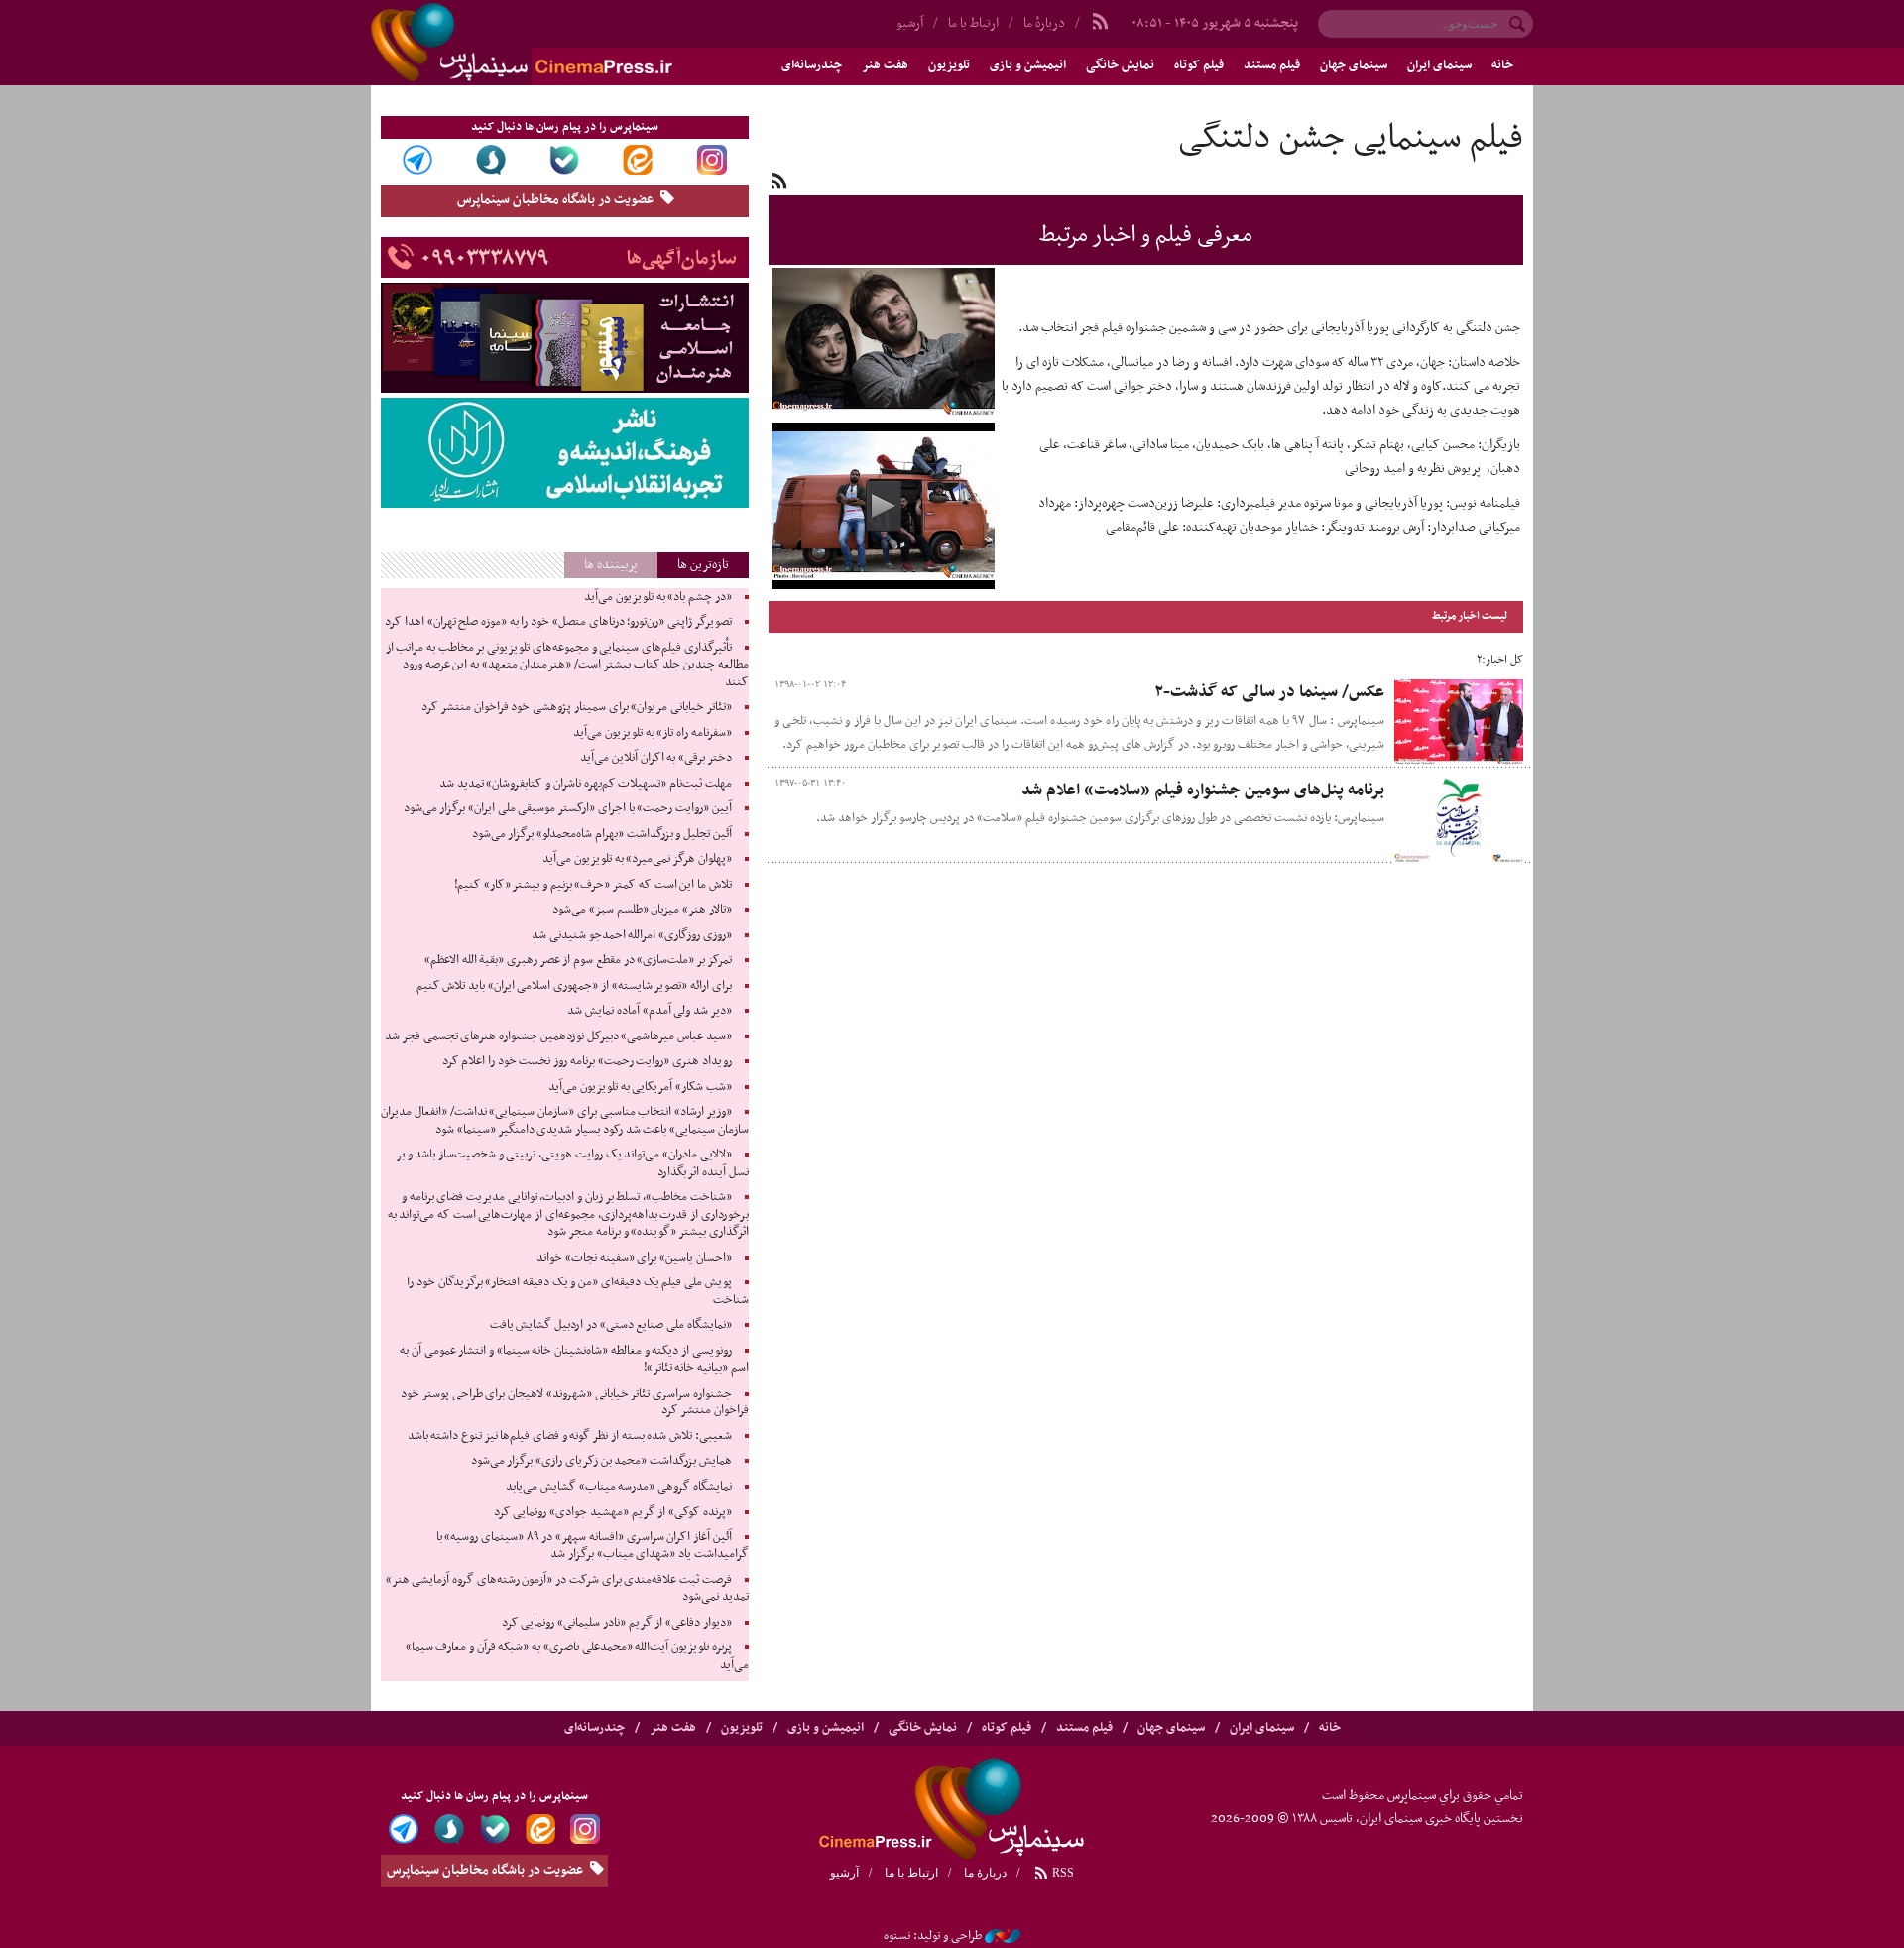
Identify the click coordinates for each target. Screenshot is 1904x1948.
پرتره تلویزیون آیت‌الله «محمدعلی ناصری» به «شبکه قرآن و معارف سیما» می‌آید (577, 1656)
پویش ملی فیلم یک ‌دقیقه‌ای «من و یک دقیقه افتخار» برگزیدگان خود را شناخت (577, 1291)
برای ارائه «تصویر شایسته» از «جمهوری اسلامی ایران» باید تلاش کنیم (574, 986)
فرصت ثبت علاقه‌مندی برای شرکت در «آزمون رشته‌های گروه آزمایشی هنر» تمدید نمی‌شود (567, 1589)
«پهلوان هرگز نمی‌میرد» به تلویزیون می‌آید (637, 859)
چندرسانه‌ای (812, 65)
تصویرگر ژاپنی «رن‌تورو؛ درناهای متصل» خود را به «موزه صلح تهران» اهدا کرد (558, 622)
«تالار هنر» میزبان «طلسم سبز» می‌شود (642, 910)
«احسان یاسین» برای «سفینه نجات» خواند (634, 1258)
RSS (1062, 1873)
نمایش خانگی (1120, 65)
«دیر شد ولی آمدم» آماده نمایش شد (649, 1011)
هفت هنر (885, 65)
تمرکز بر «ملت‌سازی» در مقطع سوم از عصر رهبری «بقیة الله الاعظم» (578, 960)
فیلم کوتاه (1199, 65)
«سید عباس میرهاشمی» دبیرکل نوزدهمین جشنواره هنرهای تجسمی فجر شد (558, 1036)
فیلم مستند (1272, 65)
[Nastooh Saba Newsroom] (1003, 1936)
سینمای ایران (1439, 65)
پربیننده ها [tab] (611, 565)
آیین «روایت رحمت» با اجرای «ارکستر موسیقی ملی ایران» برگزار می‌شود (568, 808)
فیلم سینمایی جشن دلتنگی (1351, 139)
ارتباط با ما (973, 23)
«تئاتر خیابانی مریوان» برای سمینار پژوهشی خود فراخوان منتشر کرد (576, 707)
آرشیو (910, 23)
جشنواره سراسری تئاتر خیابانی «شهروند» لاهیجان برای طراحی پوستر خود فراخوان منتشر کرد (574, 1402)
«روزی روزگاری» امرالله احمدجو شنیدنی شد (632, 935)
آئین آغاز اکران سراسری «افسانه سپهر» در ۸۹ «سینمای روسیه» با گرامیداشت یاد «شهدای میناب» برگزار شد (593, 1546)
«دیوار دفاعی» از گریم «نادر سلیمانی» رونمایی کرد (617, 1623)
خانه (1502, 65)
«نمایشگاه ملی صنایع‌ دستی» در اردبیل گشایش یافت (611, 1325)
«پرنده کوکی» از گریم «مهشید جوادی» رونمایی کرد (613, 1512)
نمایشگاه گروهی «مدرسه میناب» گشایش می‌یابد (619, 1487)
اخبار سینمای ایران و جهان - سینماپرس (569, 43)
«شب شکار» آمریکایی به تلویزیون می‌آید (640, 1087)
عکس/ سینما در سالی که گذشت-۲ (1269, 692)
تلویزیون (949, 65)
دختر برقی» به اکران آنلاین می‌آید (656, 758)
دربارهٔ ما (1044, 23)
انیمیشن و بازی (1028, 65)
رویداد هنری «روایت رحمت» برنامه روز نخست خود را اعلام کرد (587, 1061)
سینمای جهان (1354, 65)
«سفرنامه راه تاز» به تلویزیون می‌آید (653, 733)
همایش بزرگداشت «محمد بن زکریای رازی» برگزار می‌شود (601, 1461)
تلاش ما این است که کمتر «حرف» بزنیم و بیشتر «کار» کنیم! (593, 885)
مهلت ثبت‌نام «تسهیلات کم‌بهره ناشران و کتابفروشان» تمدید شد (586, 784)
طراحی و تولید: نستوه (933, 1936)
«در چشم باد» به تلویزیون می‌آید (658, 597)
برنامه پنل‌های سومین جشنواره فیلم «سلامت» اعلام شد (1203, 791)
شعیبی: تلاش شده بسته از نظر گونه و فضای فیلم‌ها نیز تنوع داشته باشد (570, 1436)
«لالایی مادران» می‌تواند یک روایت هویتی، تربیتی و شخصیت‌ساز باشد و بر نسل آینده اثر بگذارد (572, 1163)
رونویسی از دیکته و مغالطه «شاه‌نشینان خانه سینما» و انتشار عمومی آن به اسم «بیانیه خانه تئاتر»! (574, 1360)
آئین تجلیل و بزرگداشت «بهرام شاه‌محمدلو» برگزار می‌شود (602, 834)
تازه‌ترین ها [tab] (703, 565)
